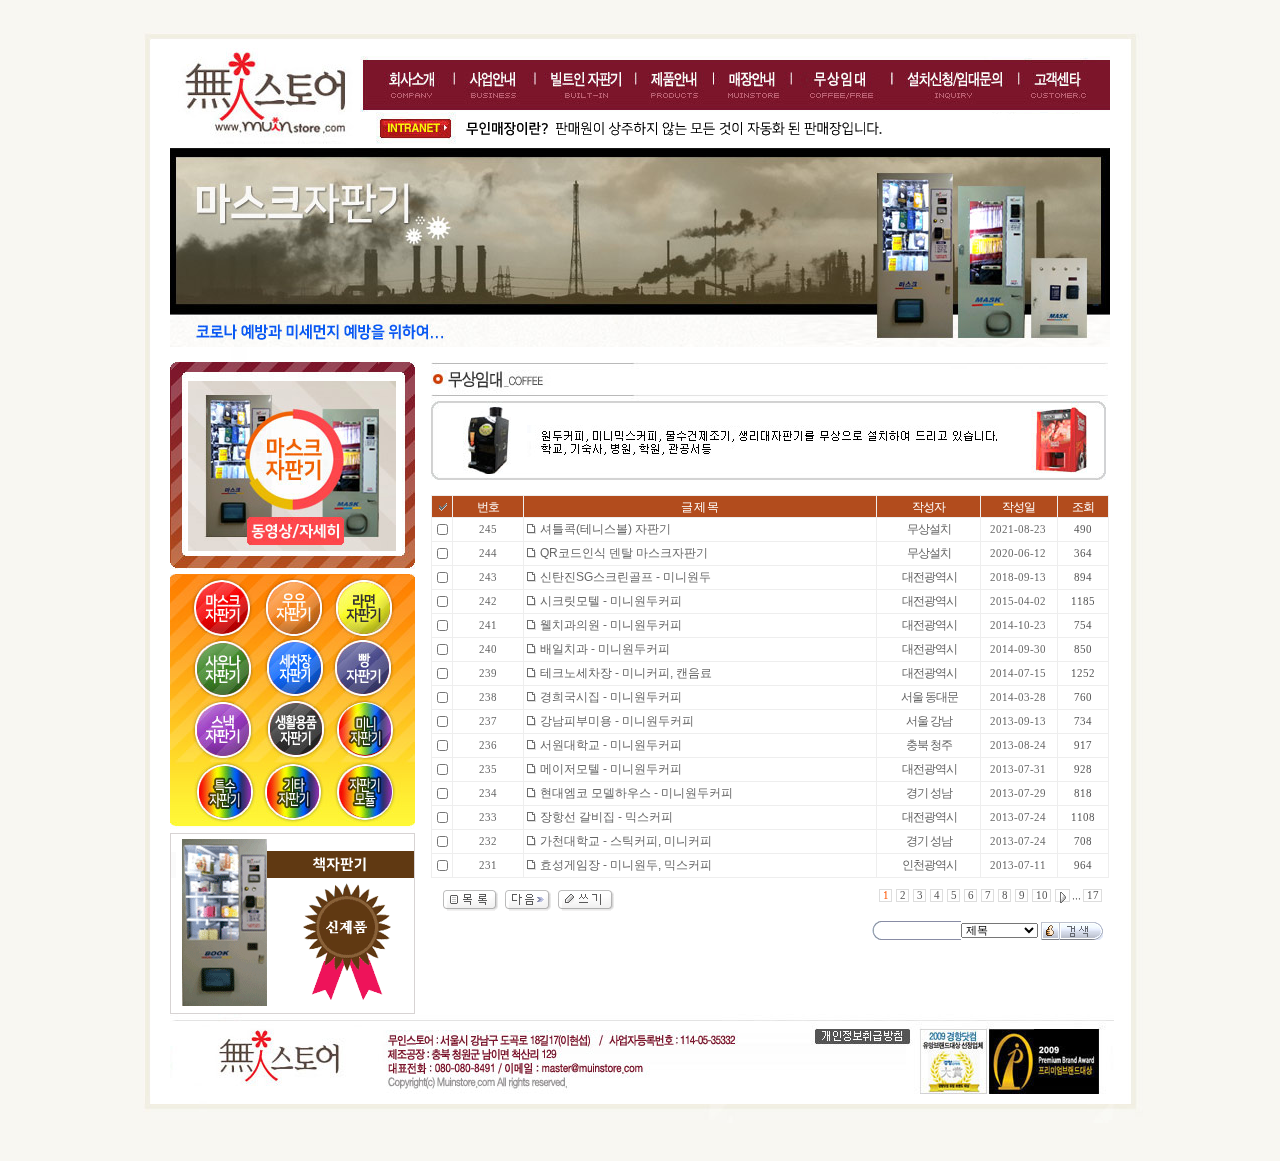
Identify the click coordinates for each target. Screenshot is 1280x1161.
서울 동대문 (929, 697)
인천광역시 (929, 865)
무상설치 (929, 529)
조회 (1083, 507)
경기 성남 (929, 793)
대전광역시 (929, 577)
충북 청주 (929, 745)
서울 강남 (929, 721)
